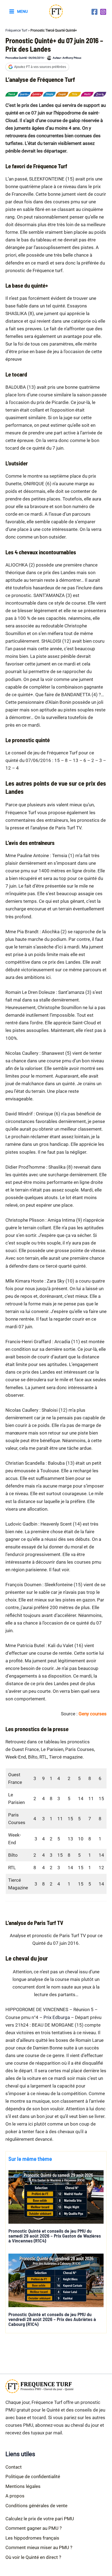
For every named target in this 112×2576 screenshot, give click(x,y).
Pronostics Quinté (16, 58)
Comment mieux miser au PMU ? (39, 2547)
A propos (15, 2496)
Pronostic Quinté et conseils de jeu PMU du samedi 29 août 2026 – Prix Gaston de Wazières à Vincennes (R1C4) (55, 2236)
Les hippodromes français (32, 2538)
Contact (14, 2467)
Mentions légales (23, 2486)
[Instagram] (103, 12)
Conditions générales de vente (36, 2506)
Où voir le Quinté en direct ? (33, 2557)
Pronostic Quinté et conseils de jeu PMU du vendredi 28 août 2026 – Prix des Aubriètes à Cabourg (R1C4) (52, 2319)
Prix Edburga (57, 2017)
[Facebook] (94, 12)
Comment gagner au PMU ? (34, 2528)
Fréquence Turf (16, 30)
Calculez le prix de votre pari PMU (40, 2519)
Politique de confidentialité (33, 2477)
